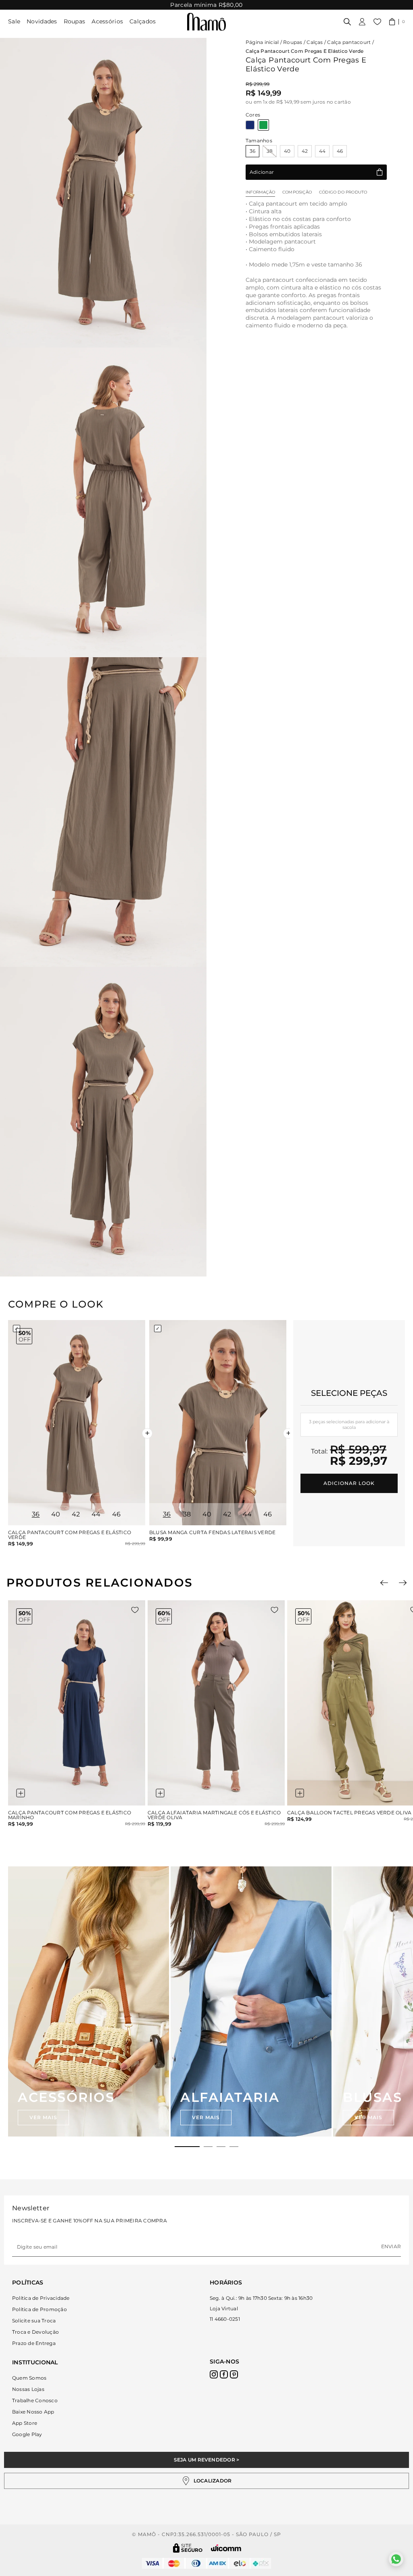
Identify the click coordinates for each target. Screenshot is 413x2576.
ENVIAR (391, 2246)
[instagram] (214, 2374)
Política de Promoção (40, 2309)
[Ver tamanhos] (21, 1793)
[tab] (187, 2147)
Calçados (143, 21)
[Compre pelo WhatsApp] (396, 2559)
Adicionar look (349, 1483)
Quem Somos (29, 2378)
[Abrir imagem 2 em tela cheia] (103, 502)
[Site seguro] (188, 2548)
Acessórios (107, 21)
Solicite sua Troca (34, 2321)
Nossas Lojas (28, 2389)
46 (340, 151)
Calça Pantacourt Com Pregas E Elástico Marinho (70, 1815)
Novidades (42, 21)
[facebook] (224, 2374)
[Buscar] (347, 22)
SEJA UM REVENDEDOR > (207, 2460)
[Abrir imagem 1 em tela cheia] (103, 193)
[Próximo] (403, 1583)
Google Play (27, 2434)
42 (305, 151)
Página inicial (262, 42)
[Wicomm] (226, 2548)
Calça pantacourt (349, 42)
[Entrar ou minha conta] (362, 22)
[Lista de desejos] (377, 22)
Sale (14, 21)
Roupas (75, 21)
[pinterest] (234, 2374)
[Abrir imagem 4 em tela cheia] (103, 1122)
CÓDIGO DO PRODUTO (343, 192)
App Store (25, 2423)
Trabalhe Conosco (35, 2400)
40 (287, 151)
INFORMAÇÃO (260, 192)
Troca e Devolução (35, 2332)
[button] (397, 22)
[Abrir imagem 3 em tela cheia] (103, 812)
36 (252, 151)
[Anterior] (384, 1583)
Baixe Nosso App (33, 2412)
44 (322, 151)
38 (270, 151)
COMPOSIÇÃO (297, 192)
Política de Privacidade (41, 2298)
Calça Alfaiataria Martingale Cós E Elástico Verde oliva (214, 1815)
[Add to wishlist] (135, 1610)
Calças (315, 42)
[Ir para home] (206, 22)
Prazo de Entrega (34, 2343)
